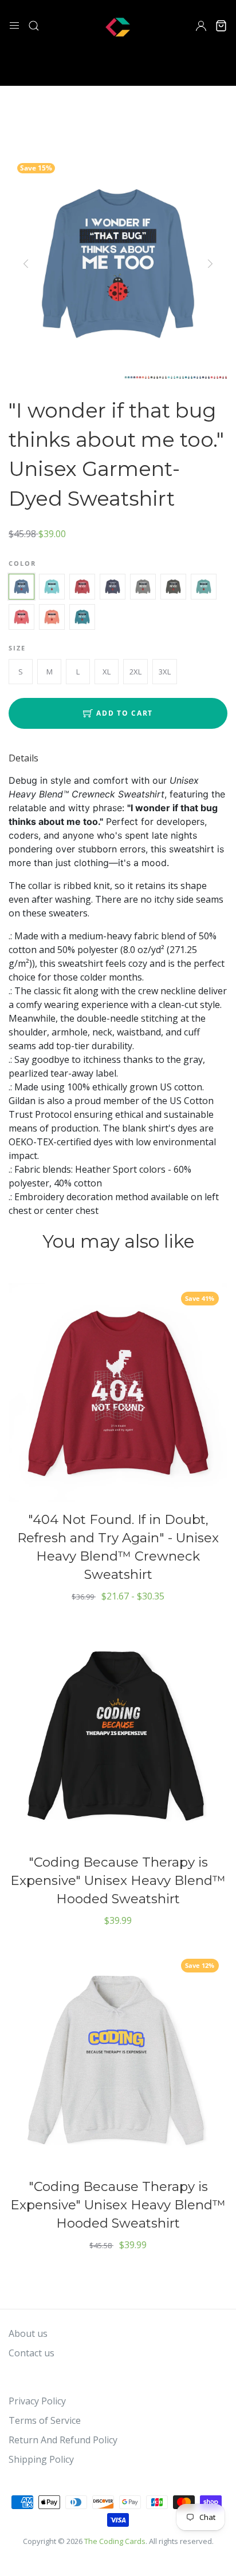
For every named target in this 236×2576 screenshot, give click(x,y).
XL (107, 672)
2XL (135, 672)
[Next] (209, 264)
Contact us (32, 2353)
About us (28, 2333)
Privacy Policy (37, 2401)
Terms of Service (45, 2420)
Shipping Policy (41, 2459)
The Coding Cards (115, 2541)
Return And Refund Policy (63, 2440)
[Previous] (27, 264)
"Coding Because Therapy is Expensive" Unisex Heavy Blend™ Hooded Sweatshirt (118, 1880)
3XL (165, 672)
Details (23, 758)
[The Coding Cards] (118, 25)
